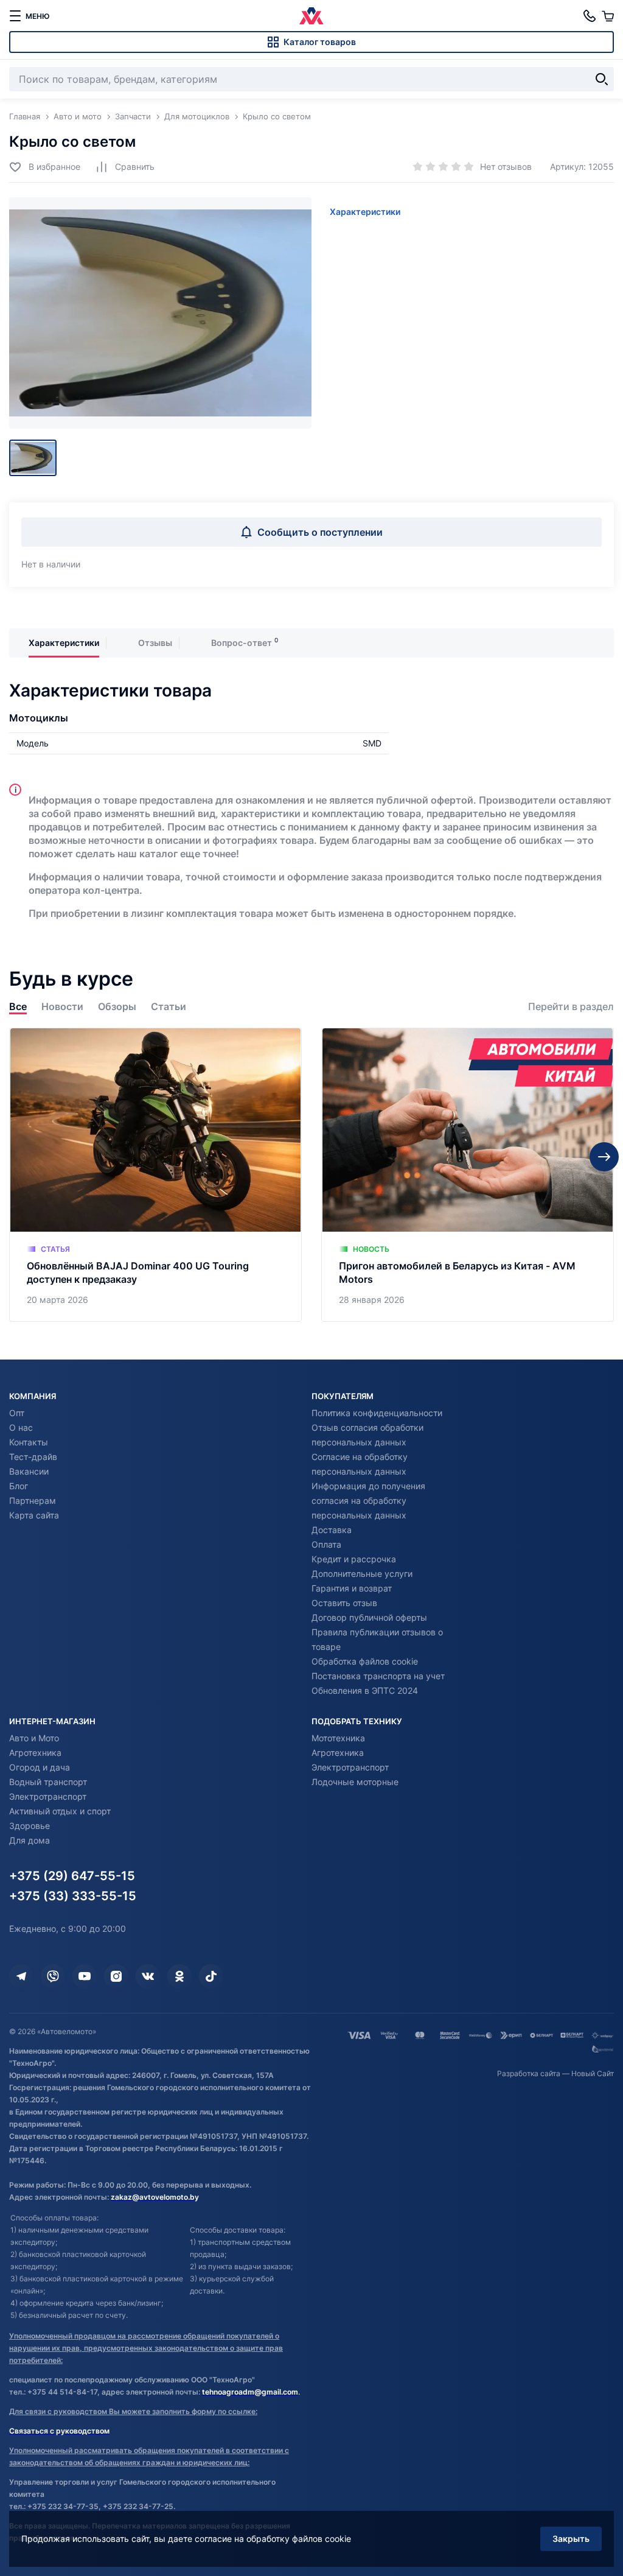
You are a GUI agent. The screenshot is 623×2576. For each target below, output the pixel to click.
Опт (17, 1413)
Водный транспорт (48, 1782)
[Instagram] (116, 1976)
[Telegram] (21, 1976)
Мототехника (338, 1738)
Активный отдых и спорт (60, 1811)
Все (18, 1007)
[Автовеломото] (311, 16)
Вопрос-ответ (242, 643)
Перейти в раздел (571, 1007)
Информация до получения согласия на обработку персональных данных (368, 1500)
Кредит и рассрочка (354, 1559)
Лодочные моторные (355, 1782)
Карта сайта (34, 1515)
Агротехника (35, 1753)
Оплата (326, 1544)
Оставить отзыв (344, 1603)
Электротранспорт (48, 1796)
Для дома (30, 1840)
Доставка (332, 1530)
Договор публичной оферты (369, 1617)
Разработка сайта (529, 2073)
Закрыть (571, 2539)
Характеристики (365, 212)
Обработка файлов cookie (365, 1661)
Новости (62, 1007)
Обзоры (117, 1007)
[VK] (148, 1976)
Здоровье (30, 1826)
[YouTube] (85, 1976)
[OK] (179, 1976)
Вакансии (29, 1471)
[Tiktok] (211, 1976)
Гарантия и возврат (352, 1588)
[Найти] (602, 79)
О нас (21, 1427)
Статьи (169, 1007)
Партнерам (33, 1500)
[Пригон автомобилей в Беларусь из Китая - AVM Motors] (468, 1175)
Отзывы (155, 643)
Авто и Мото (34, 1738)
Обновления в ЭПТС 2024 (365, 1690)
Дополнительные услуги (362, 1574)
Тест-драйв (33, 1457)
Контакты (29, 1442)
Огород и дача (40, 1767)
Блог (19, 1486)
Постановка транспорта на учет (378, 1676)
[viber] (53, 1976)
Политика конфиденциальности (377, 1413)
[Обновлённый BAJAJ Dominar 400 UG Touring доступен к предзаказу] (155, 1175)
